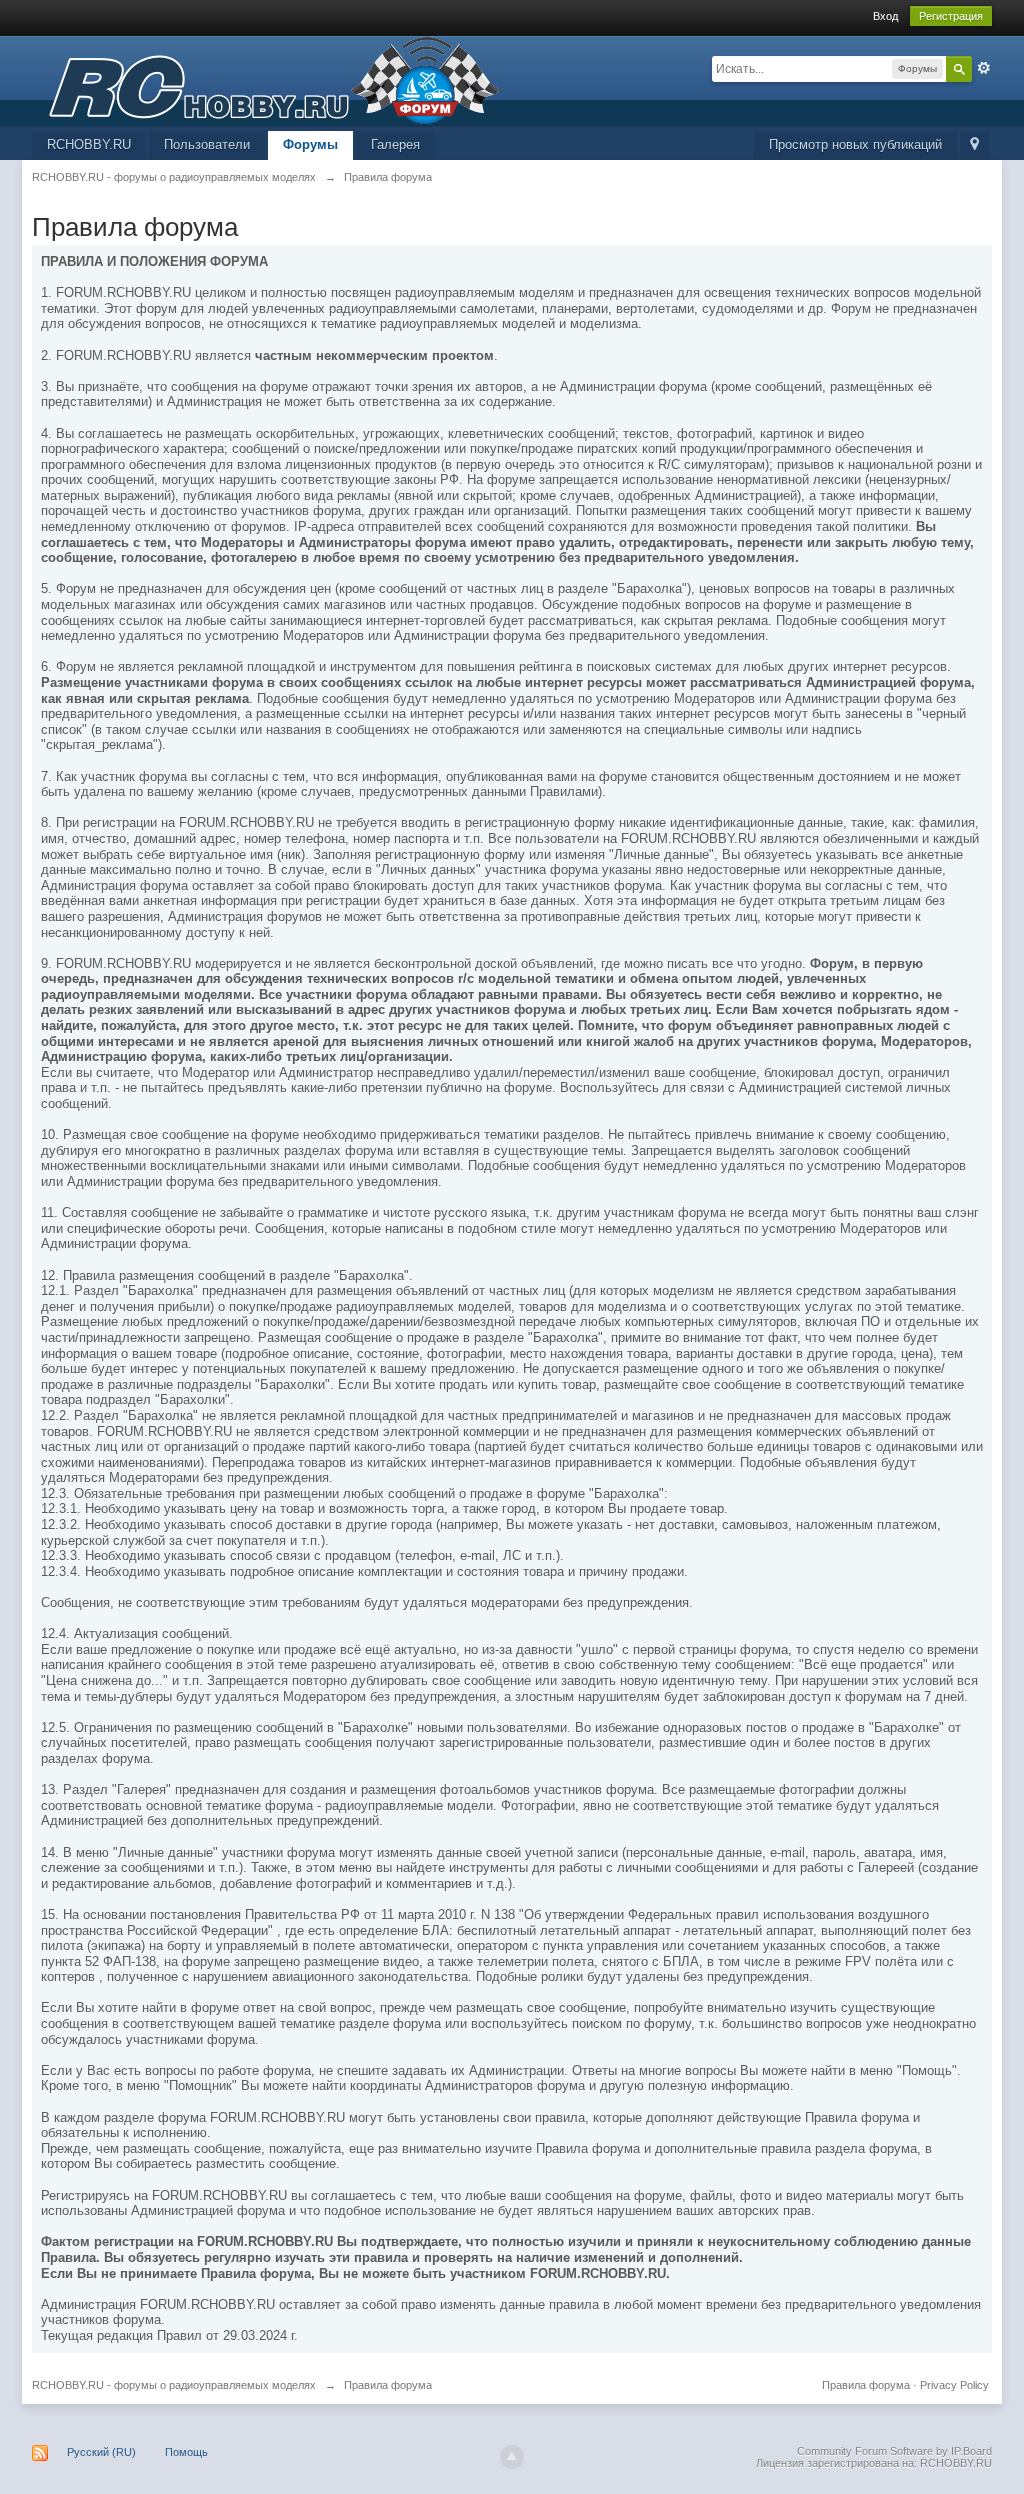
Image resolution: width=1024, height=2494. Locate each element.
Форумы (310, 144)
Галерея (395, 144)
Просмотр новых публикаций (855, 144)
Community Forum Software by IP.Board (894, 2451)
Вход (885, 16)
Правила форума (866, 2385)
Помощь (186, 2452)
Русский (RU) (101, 2452)
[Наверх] (512, 2457)
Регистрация (951, 16)
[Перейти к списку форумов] (266, 79)
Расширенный (984, 68)
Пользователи (207, 144)
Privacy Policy (954, 2385)
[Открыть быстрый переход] (974, 145)
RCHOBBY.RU (89, 144)
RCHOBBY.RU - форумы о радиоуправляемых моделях (174, 2385)
